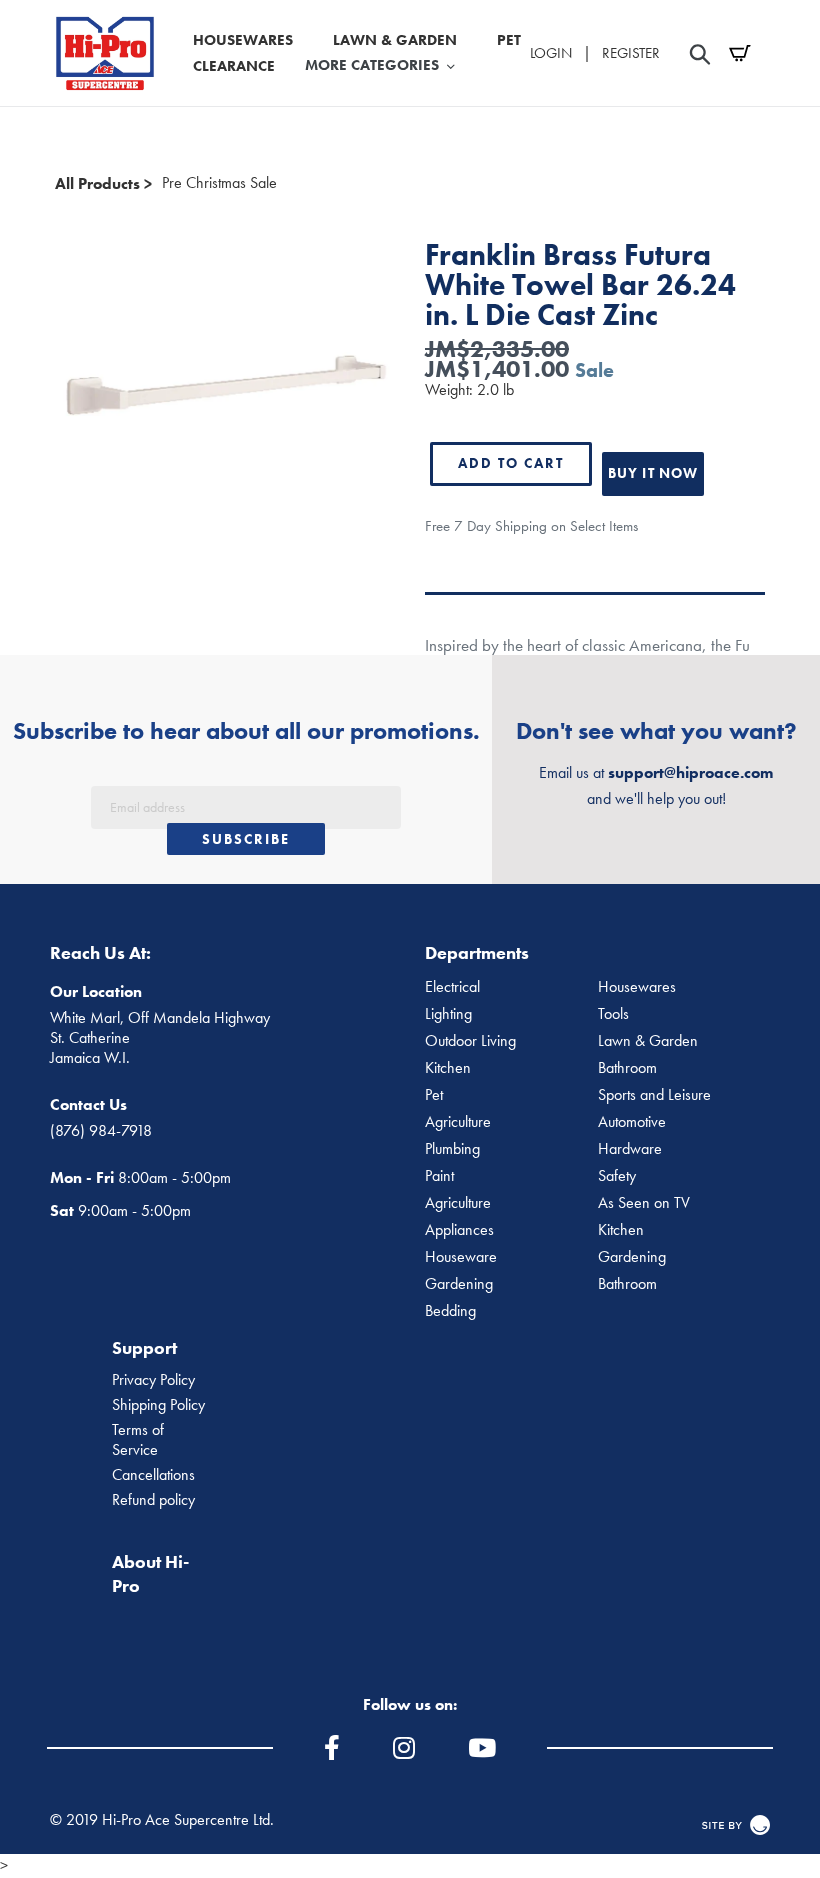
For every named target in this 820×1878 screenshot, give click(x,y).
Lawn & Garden (648, 1041)
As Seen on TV (644, 1203)
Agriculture (458, 1122)
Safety (617, 1176)
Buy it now (653, 473)
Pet (434, 1095)
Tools (613, 1014)
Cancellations (153, 1475)
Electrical (452, 987)
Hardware (630, 1149)
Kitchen (448, 1068)
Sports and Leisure (654, 1095)
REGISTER (631, 53)
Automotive (632, 1122)
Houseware (461, 1257)
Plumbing (452, 1149)
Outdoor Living (470, 1041)
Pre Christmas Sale (219, 183)
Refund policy (153, 1500)
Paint (439, 1176)
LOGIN (551, 53)
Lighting (448, 1014)
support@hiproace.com (690, 772)
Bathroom (627, 1068)
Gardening (632, 1257)
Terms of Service (138, 1440)
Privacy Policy (153, 1380)
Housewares (637, 987)
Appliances (459, 1230)
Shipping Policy (158, 1405)
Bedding (450, 1311)
